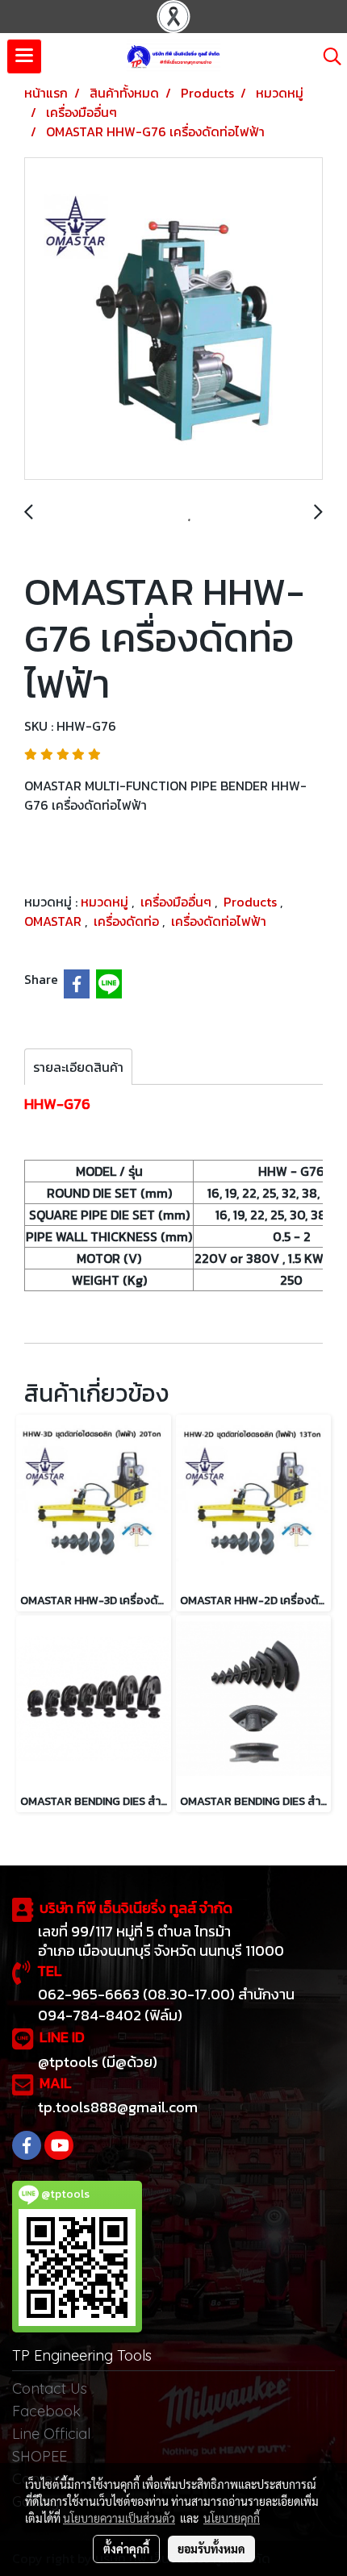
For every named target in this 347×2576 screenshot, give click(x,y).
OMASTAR (54, 921)
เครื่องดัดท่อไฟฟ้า (219, 921)
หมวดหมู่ (106, 902)
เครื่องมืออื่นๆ (178, 902)
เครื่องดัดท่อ (128, 921)
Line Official (51, 2434)
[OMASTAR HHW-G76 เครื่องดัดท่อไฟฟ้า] (173, 319)
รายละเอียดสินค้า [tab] (78, 1067)
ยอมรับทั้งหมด (211, 2549)
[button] (327, 56)
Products (252, 902)
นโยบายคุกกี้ (232, 2518)
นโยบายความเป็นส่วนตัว (119, 2518)
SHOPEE (40, 2456)
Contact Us (50, 2388)
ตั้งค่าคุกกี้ (126, 2549)
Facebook (46, 2411)
